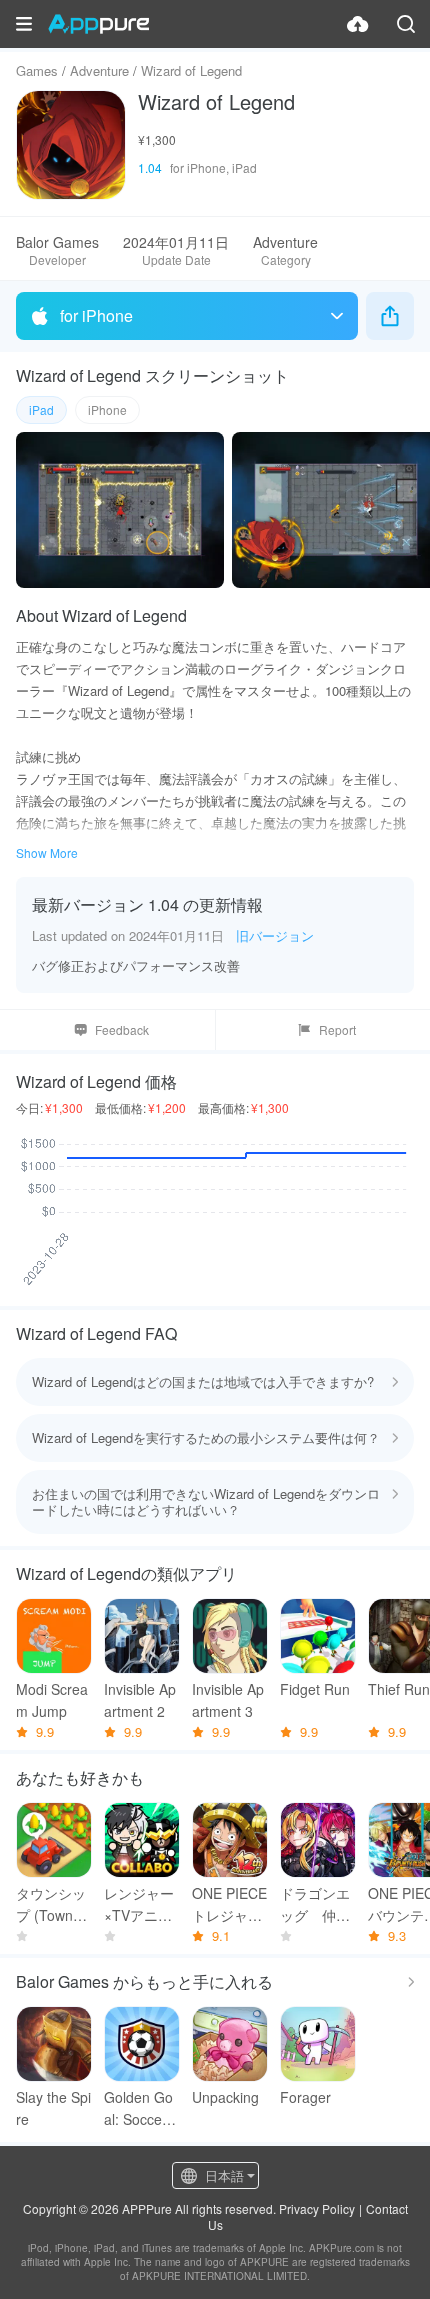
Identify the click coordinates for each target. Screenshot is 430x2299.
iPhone (107, 409)
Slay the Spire (53, 2108)
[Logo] (98, 24)
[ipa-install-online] (358, 24)
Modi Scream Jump (52, 1700)
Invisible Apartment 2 (140, 1700)
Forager (305, 2097)
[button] (24, 24)
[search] (406, 24)
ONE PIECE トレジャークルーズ (229, 1904)
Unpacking (225, 2097)
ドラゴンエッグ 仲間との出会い (315, 1904)
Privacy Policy (317, 2208)
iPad (41, 409)
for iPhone (96, 315)
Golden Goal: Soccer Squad (142, 2108)
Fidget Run (315, 1689)
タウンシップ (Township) (53, 1904)
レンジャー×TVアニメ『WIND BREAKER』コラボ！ (141, 1904)
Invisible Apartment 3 (228, 1700)
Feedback (122, 1029)
